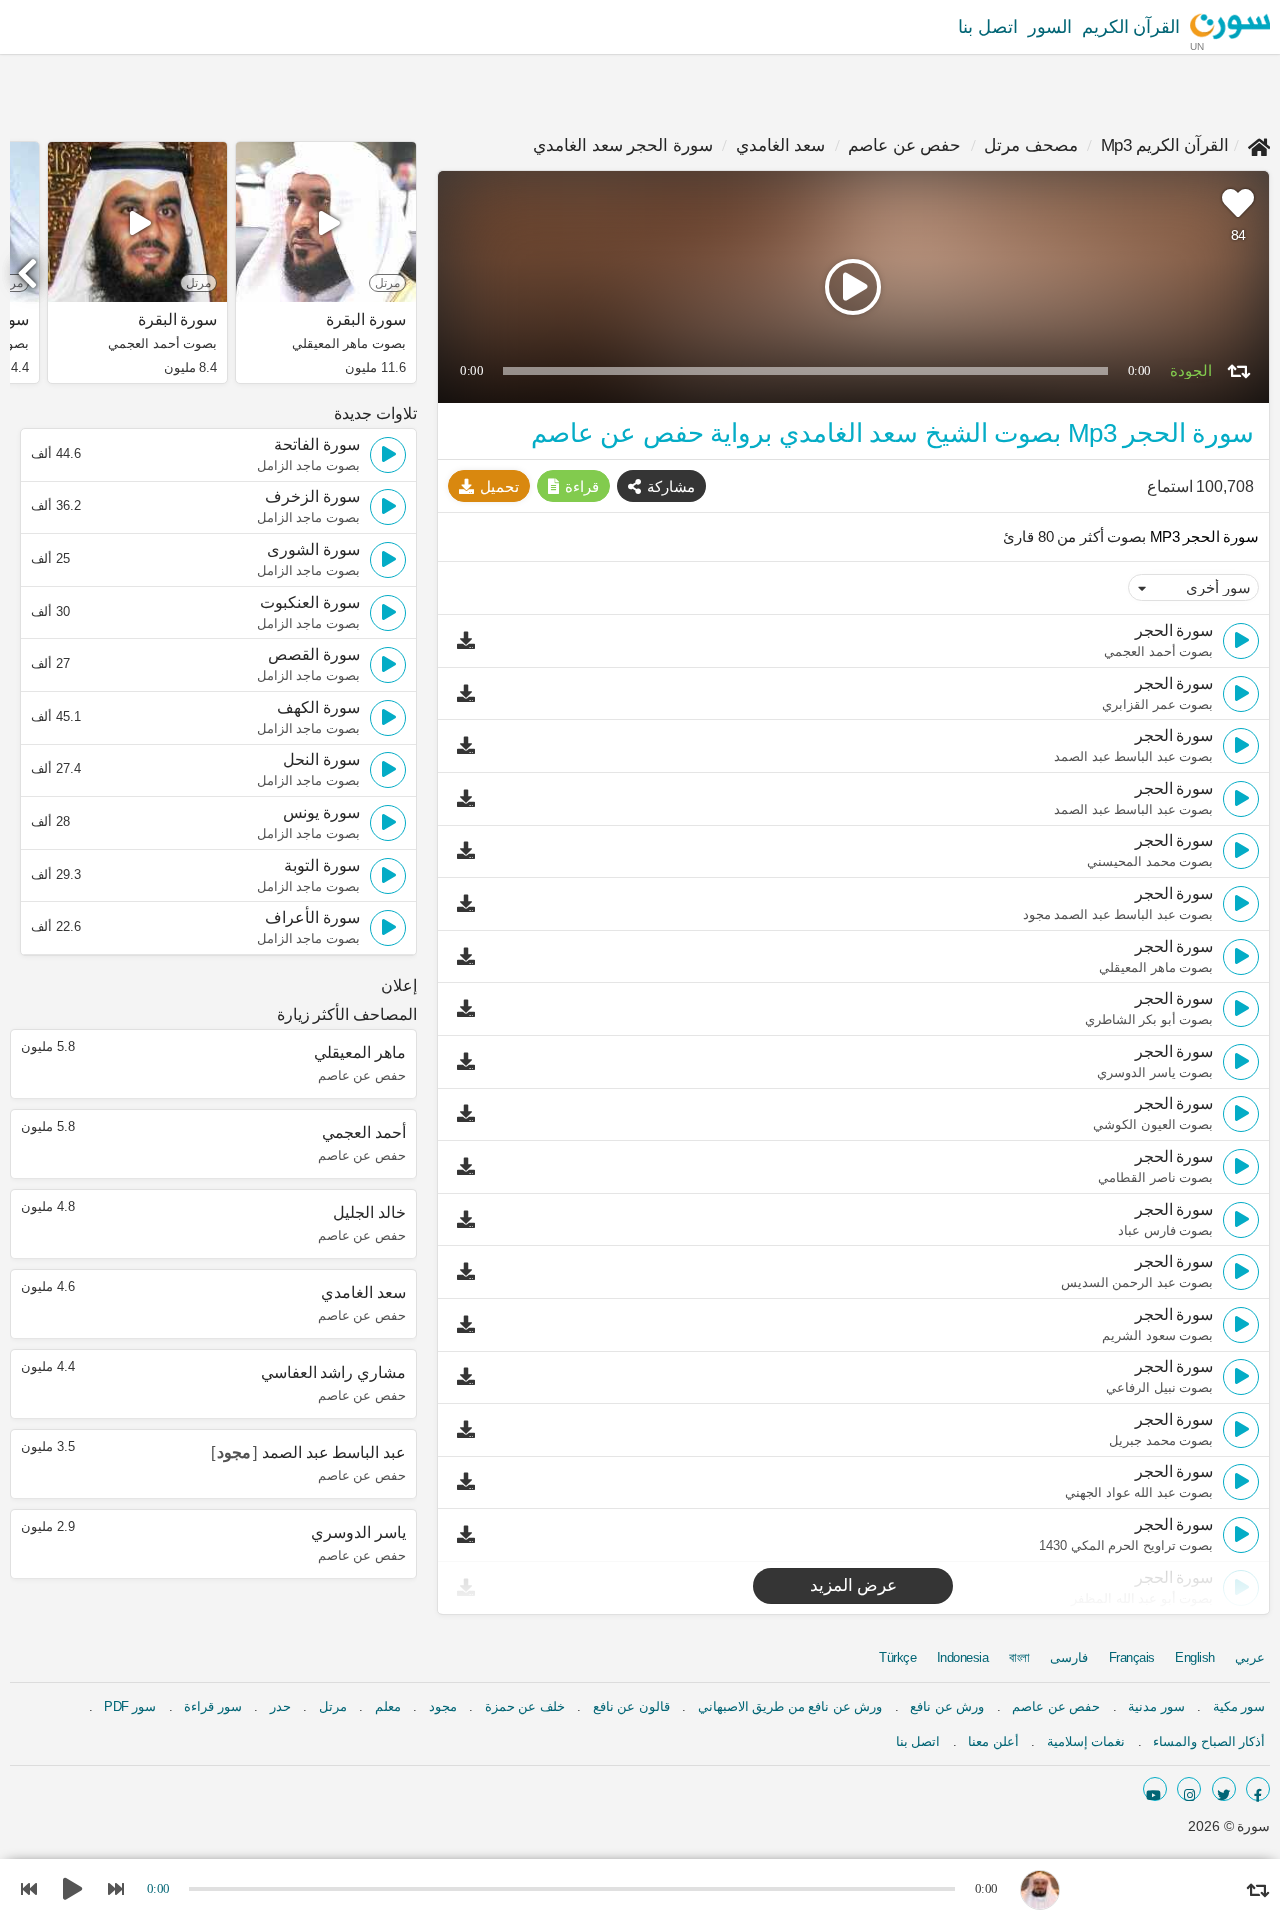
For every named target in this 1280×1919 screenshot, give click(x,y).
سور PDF (130, 1706)
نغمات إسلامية (1086, 1741)
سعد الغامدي (781, 145)
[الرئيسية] (1259, 145)
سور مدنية (1156, 1706)
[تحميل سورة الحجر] (471, 641)
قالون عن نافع (631, 1706)
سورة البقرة (365, 320)
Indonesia (963, 1657)
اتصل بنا (988, 27)
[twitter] (1224, 1789)
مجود (443, 1706)
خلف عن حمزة (525, 1706)
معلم (388, 1706)
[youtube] (1155, 1789)
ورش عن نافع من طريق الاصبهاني (790, 1706)
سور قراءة (213, 1706)
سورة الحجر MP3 (1202, 536)
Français (1132, 1657)
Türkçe (897, 1657)
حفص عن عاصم (904, 145)
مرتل (333, 1706)
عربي (1250, 1657)
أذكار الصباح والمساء (1209, 1741)
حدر (280, 1706)
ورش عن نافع (947, 1706)
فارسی (1069, 1657)
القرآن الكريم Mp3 (1165, 145)
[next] (30, 265)
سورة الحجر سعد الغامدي (623, 145)
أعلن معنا (993, 1741)
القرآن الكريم (1131, 27)
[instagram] (1189, 1789)
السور (1050, 27)
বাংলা (1019, 1657)
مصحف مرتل (1031, 145)
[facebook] (1258, 1789)
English (1195, 1657)
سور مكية (1239, 1706)
